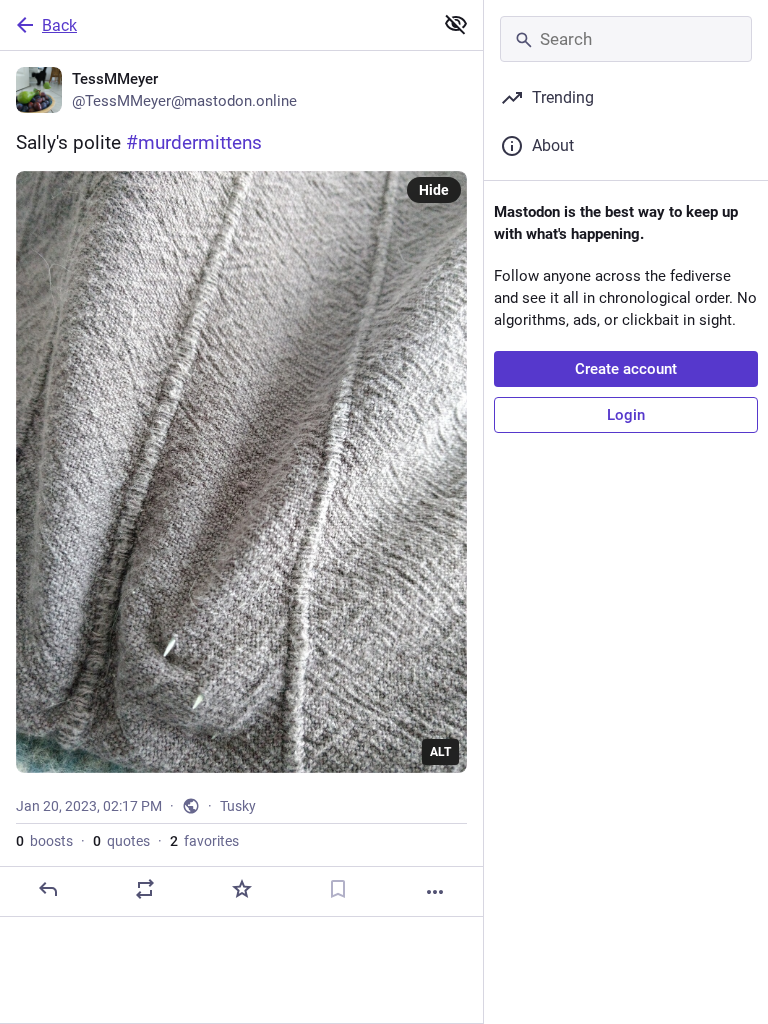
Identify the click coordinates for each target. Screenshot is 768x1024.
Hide (434, 190)
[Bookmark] (338, 889)
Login (626, 415)
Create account (626, 369)
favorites (204, 841)
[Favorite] (242, 889)
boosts (44, 841)
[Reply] (48, 889)
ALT (440, 752)
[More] (435, 892)
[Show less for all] (456, 24)
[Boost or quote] (145, 889)
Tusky (238, 806)
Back (59, 25)
